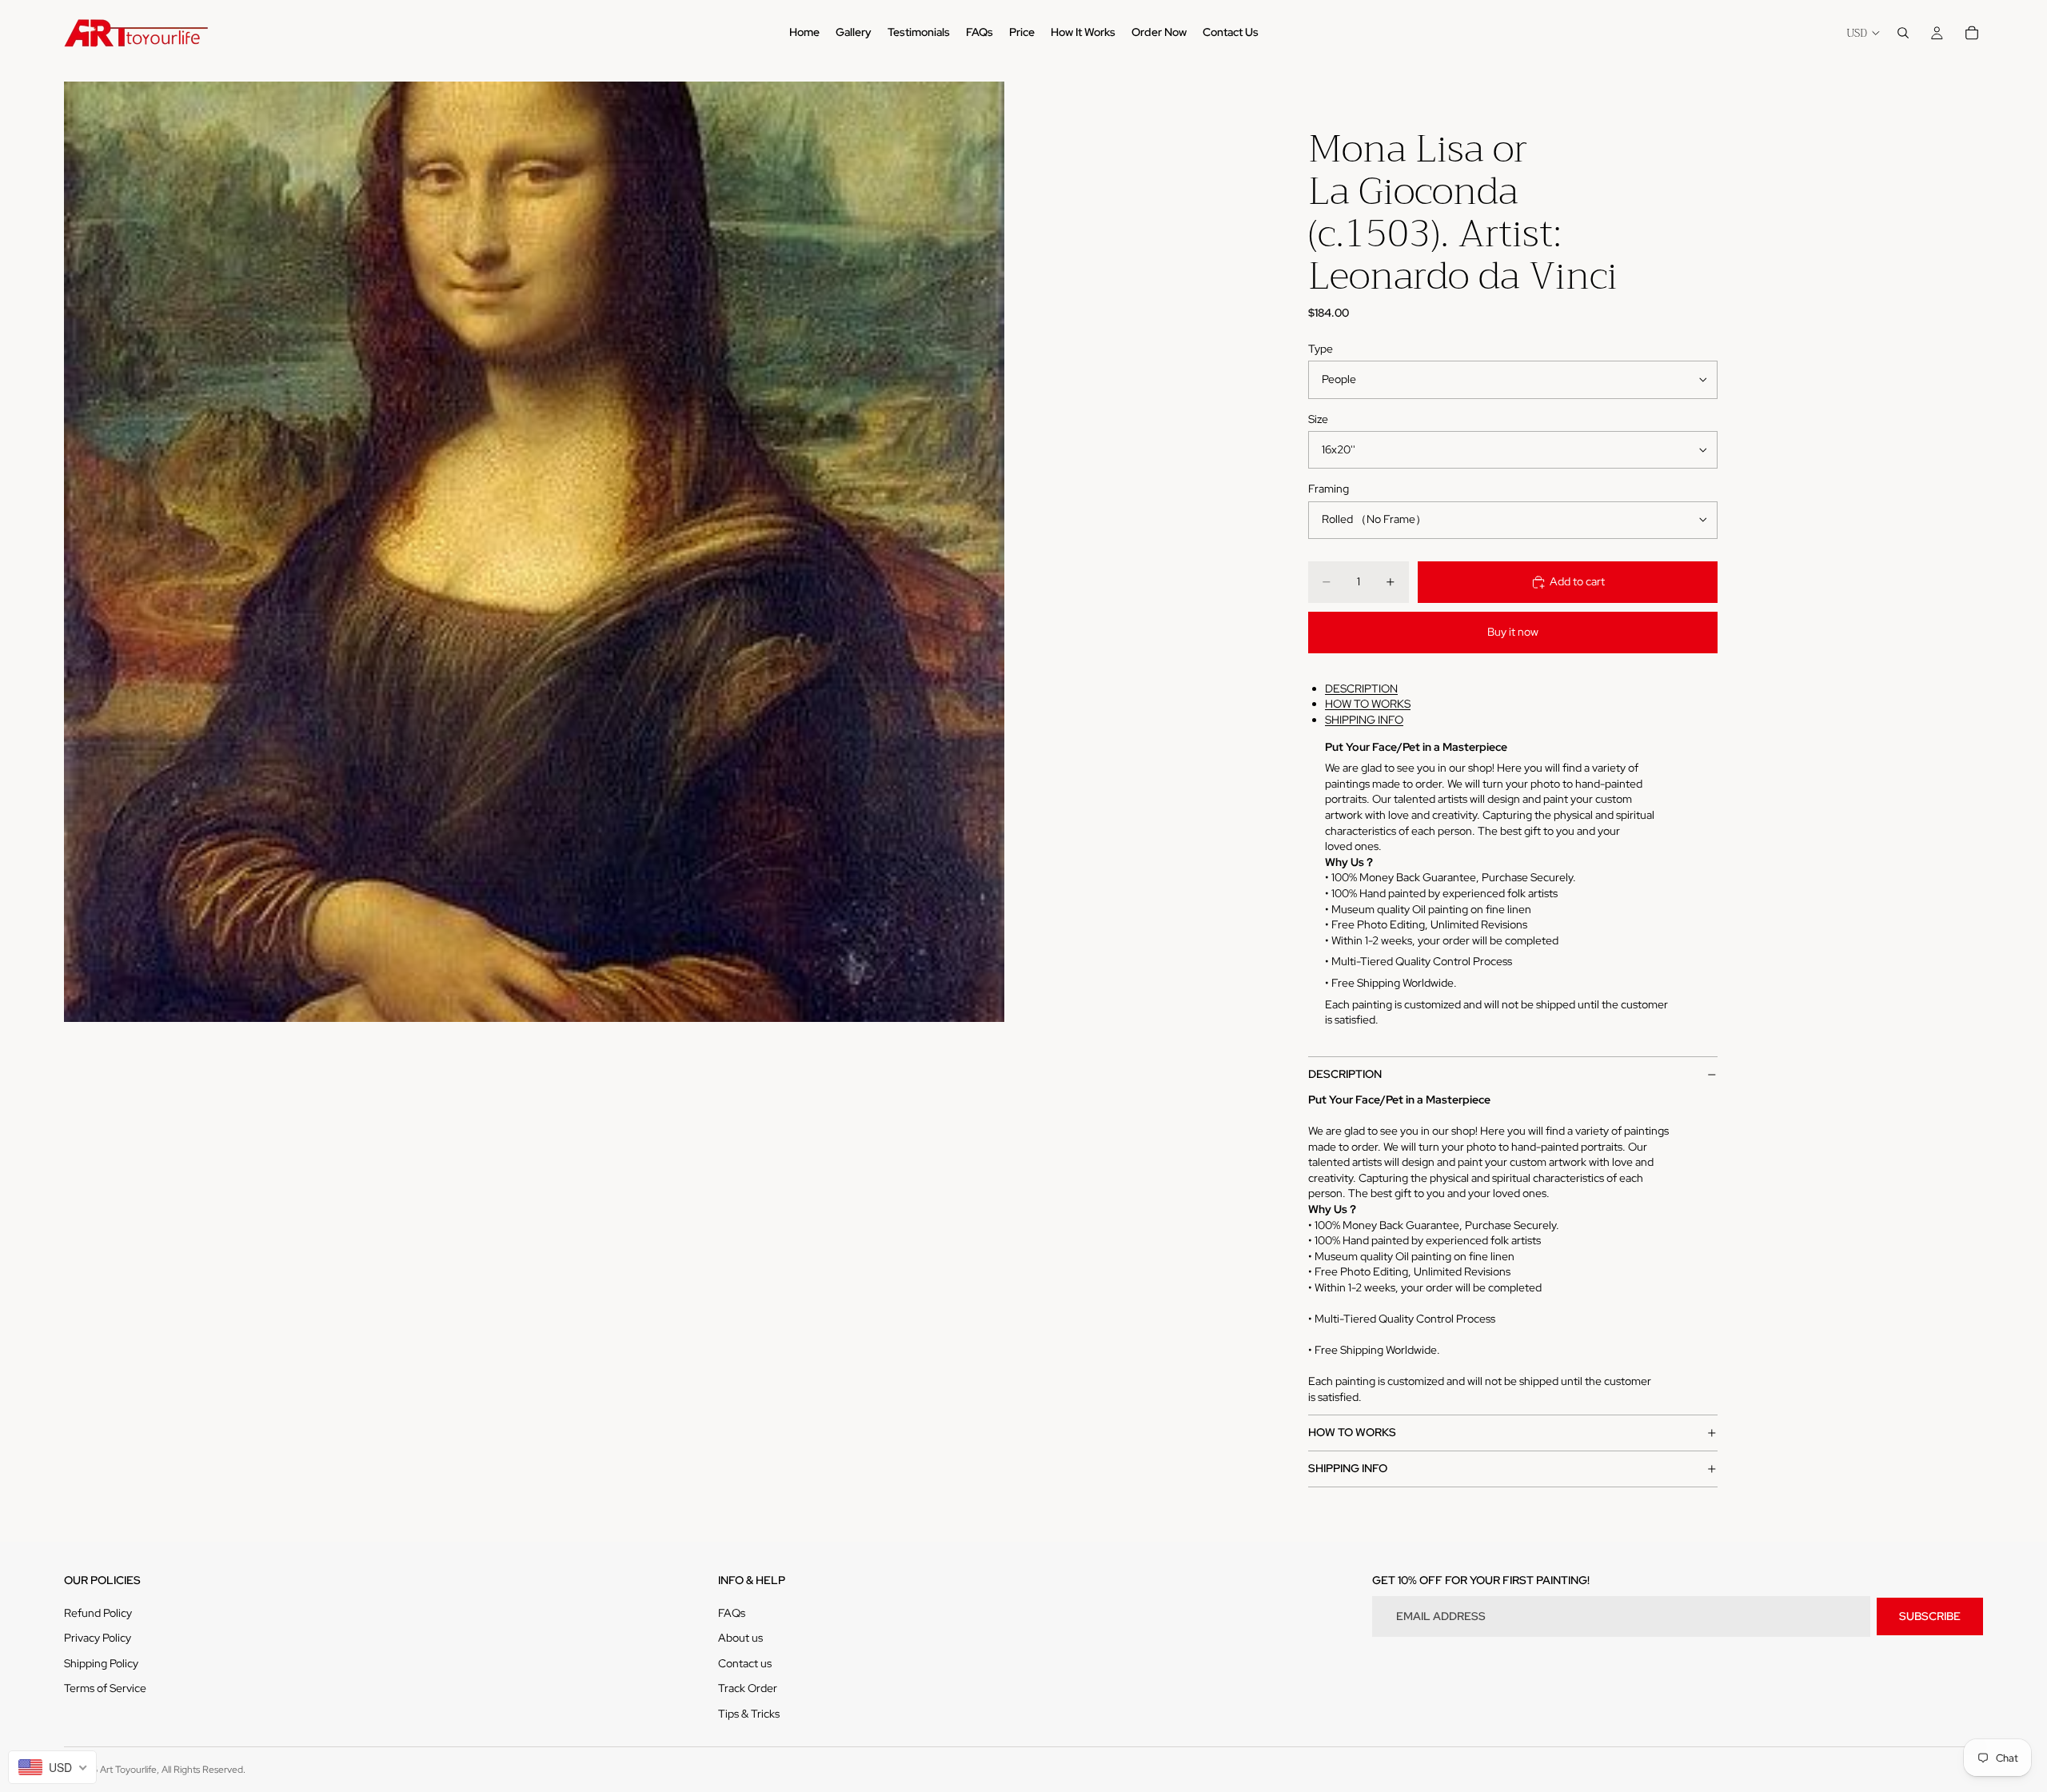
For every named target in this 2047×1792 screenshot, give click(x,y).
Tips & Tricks (749, 1714)
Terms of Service (105, 1688)
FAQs (732, 1613)
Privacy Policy (98, 1638)
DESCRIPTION (1361, 688)
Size (1318, 419)
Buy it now (1513, 632)
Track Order (748, 1688)
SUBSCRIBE (1930, 1616)
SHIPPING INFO (1364, 720)
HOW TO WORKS (1368, 704)
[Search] (1903, 33)
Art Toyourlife (128, 1770)
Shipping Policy (101, 1663)
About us (740, 1638)
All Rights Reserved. (204, 1770)
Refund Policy (98, 1613)
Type (1321, 349)
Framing (1329, 489)
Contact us (745, 1663)
